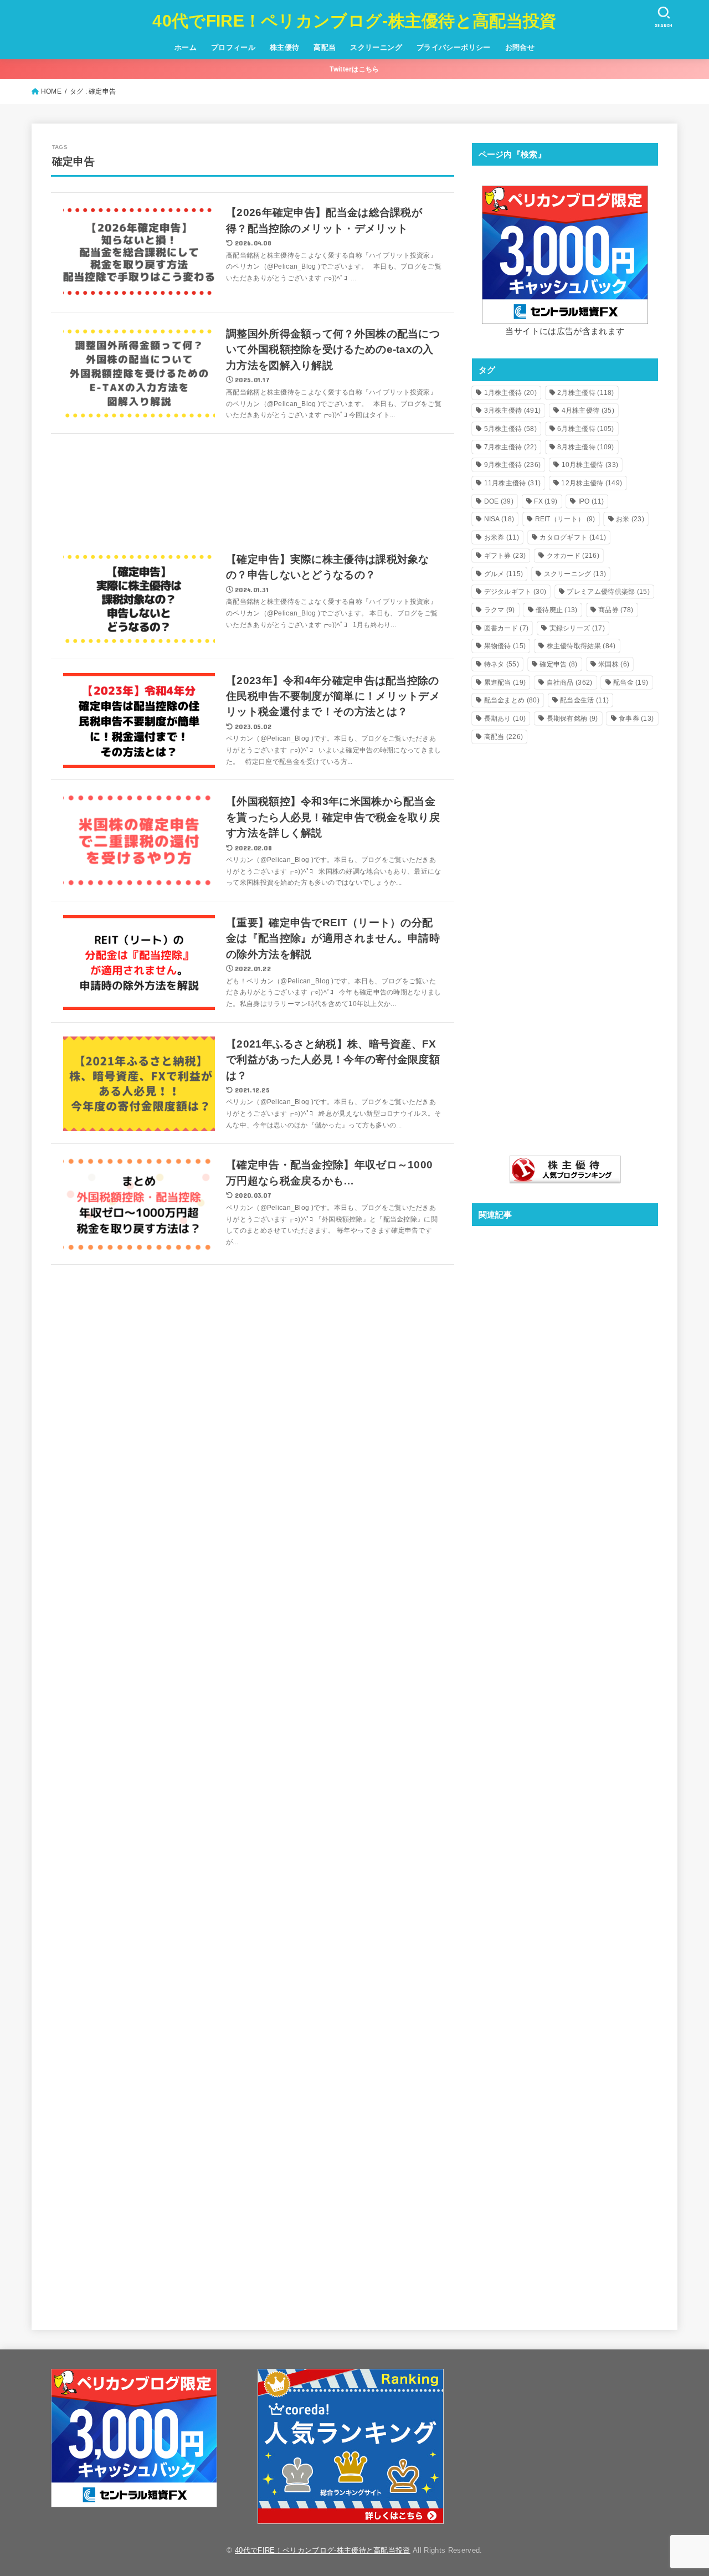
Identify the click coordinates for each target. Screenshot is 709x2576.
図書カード (507, 628)
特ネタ (502, 664)
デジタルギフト (515, 592)
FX (546, 501)
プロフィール (233, 47)
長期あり (505, 719)
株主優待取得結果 (581, 646)
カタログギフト (573, 537)
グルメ (504, 574)
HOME (51, 91)
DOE (499, 501)
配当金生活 (584, 700)
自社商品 (570, 683)
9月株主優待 (513, 465)
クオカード (573, 556)
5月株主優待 (510, 429)
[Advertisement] (253, 487)
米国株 (614, 664)
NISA (499, 519)
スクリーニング (376, 47)
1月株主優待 (510, 393)
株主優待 (285, 47)
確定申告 (558, 664)
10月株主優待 (590, 465)
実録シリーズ (577, 628)
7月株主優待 (510, 447)
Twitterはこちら (354, 69)
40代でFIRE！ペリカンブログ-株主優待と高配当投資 (354, 21)
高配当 (325, 47)
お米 (630, 519)
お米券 (502, 537)
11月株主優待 (513, 483)
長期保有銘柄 (572, 719)
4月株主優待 (588, 410)
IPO (591, 501)
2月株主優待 (586, 393)
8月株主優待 (586, 447)
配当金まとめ (512, 700)
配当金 (631, 683)
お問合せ (520, 47)
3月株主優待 (513, 410)
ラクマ (500, 610)
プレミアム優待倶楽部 (608, 592)
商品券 (616, 610)
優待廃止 (557, 610)
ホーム (186, 47)
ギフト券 (505, 556)
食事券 (636, 719)
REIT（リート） (565, 519)
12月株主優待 (592, 483)
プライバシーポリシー (454, 47)
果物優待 (505, 646)
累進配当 (505, 683)
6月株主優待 (586, 429)
